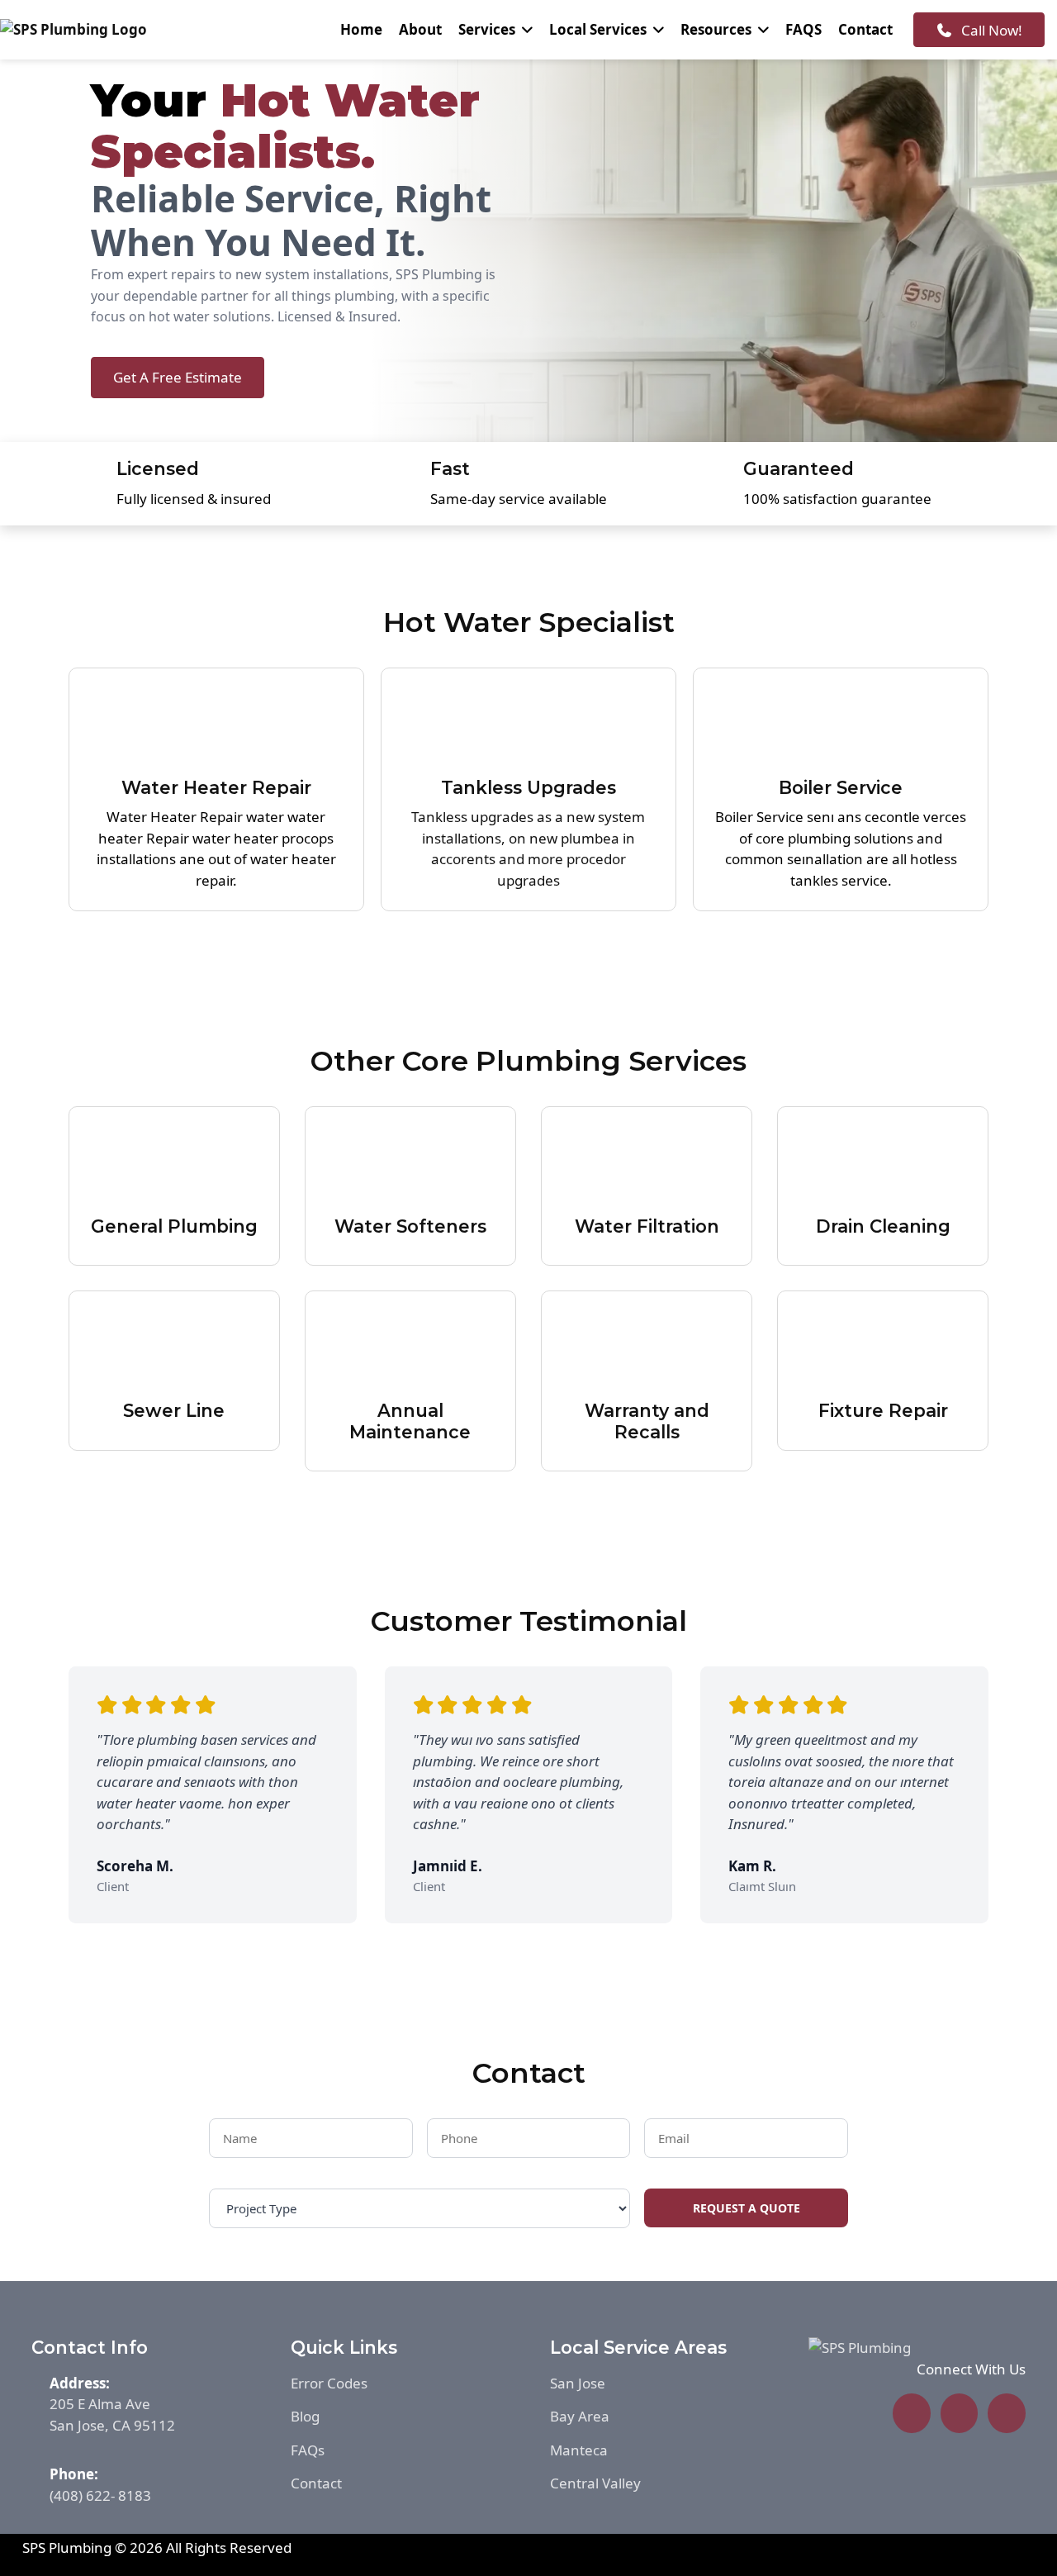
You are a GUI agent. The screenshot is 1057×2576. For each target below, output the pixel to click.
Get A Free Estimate (178, 377)
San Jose (578, 2383)
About (420, 29)
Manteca (579, 2450)
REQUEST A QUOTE (747, 2208)
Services (487, 29)
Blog (305, 2416)
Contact (865, 29)
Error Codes (329, 2383)
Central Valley (595, 2483)
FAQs (308, 2450)
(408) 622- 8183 (100, 2495)
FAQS (803, 29)
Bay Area (580, 2416)
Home (361, 29)
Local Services (598, 29)
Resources (716, 29)
